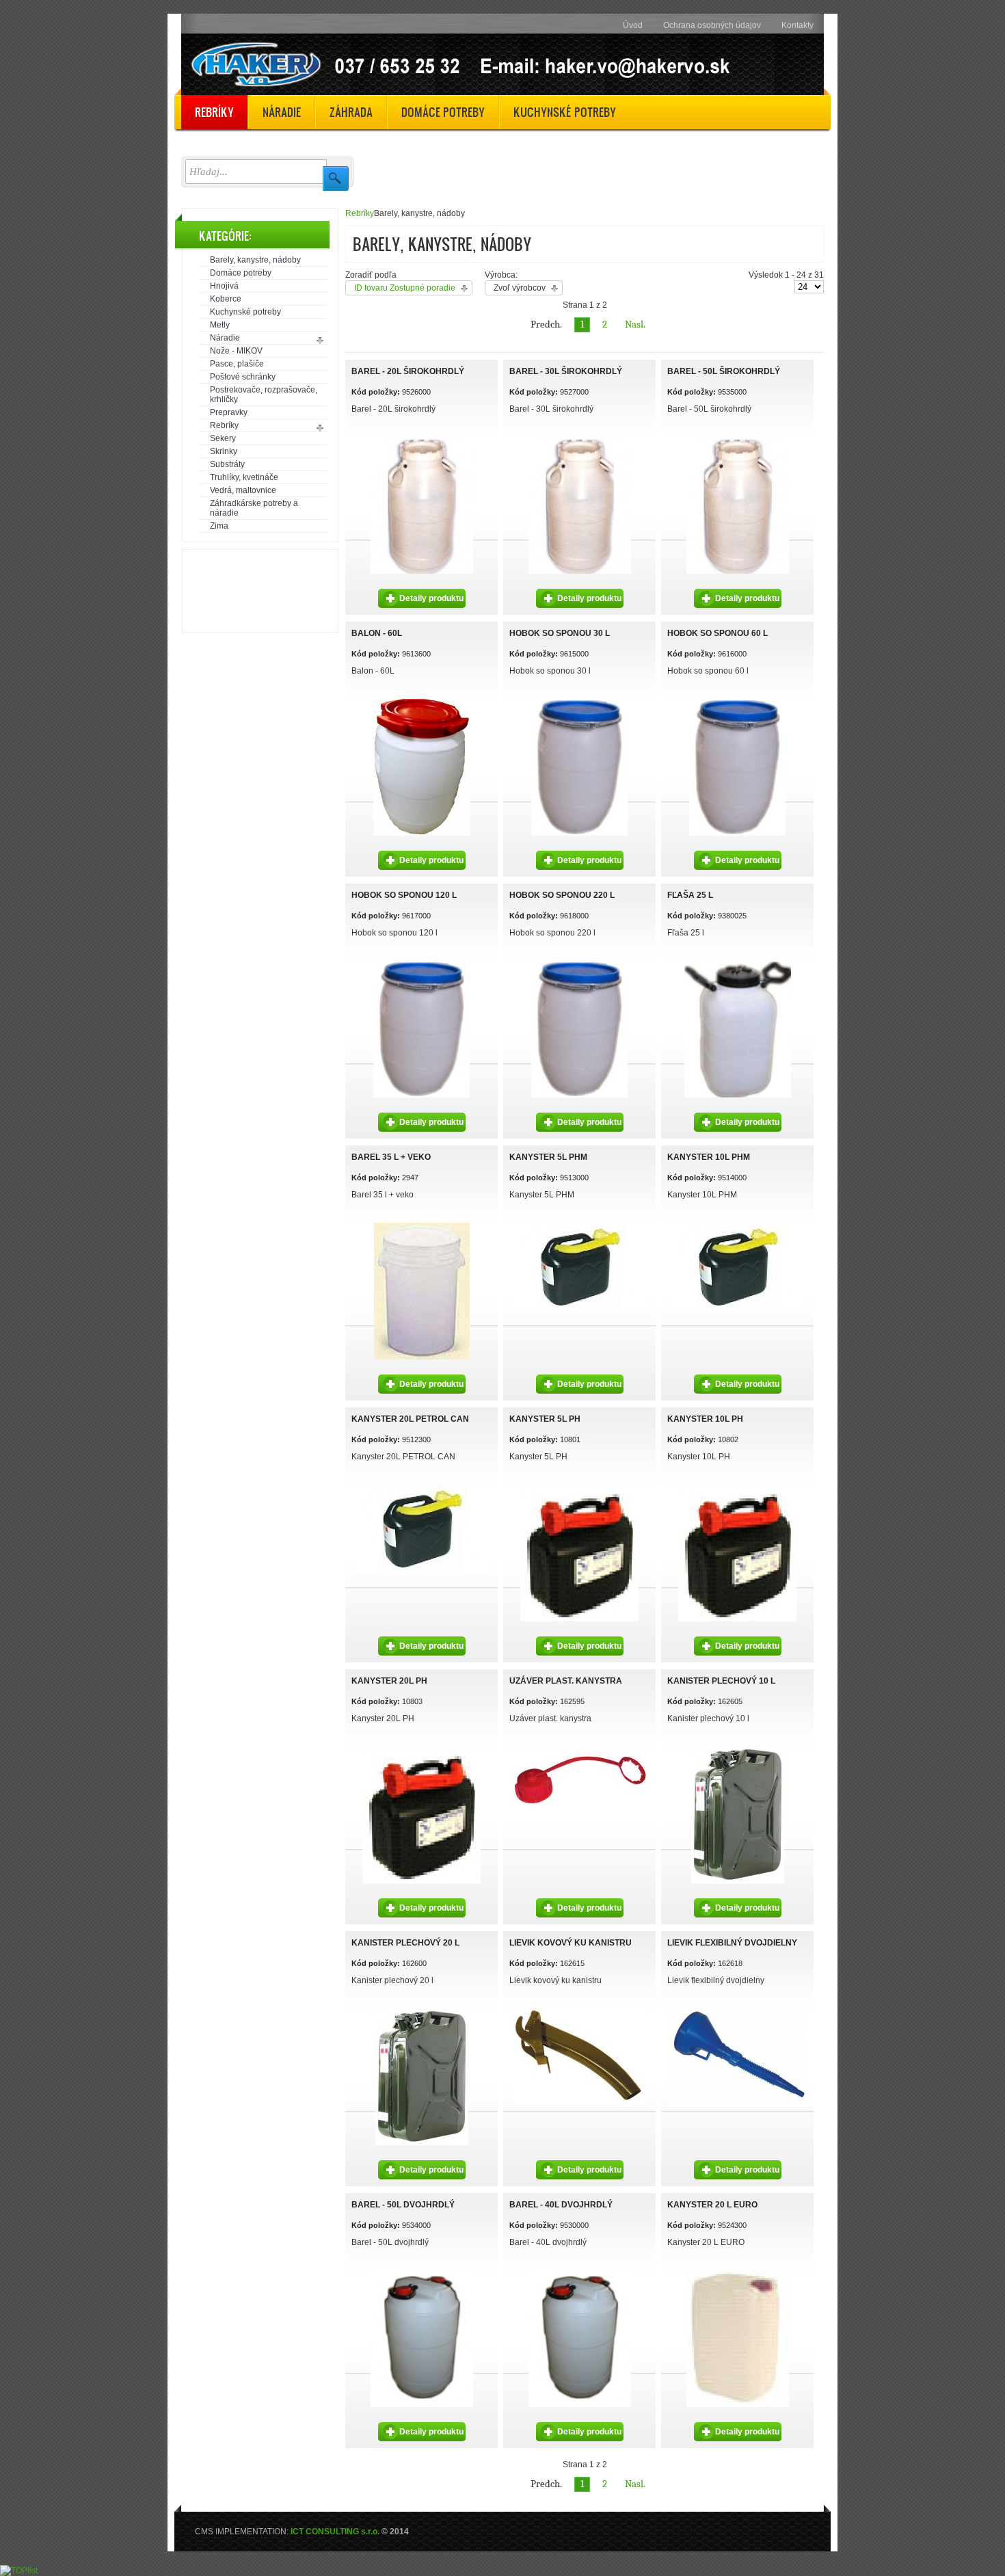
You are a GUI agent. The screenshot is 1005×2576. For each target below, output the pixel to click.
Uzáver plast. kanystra (566, 1681)
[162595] (580, 1749)
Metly (220, 325)
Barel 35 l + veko (391, 1157)
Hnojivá (224, 286)
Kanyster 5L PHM (548, 1157)
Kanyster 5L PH (545, 1419)
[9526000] (422, 439)
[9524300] (738, 2272)
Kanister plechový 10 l (721, 1681)
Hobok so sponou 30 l (560, 633)
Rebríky (224, 425)
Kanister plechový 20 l (405, 1943)
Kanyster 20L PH (389, 1681)
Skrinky (224, 451)
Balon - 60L (377, 633)
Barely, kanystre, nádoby (255, 260)
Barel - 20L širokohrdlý (408, 371)
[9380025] (738, 963)
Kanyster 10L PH (705, 1419)
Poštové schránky (243, 377)
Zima (219, 526)
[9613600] (422, 701)
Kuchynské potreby (245, 312)
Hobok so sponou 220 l (562, 895)
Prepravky (229, 412)
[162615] (580, 2010)
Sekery (223, 438)
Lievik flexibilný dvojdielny (732, 1943)
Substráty (227, 464)
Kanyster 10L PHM (709, 1157)
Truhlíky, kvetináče (244, 477)
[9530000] (422, 2272)
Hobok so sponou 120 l (404, 895)
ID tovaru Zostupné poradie (405, 288)
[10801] (579, 1487)
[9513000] (580, 1225)
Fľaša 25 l (690, 895)
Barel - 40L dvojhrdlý (561, 2205)
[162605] (738, 1749)
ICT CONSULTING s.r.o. (335, 2532)
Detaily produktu (431, 598)
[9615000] (579, 701)
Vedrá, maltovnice (243, 490)
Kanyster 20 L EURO (712, 2205)
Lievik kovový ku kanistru (571, 1943)
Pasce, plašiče (237, 364)
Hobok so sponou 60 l (718, 633)
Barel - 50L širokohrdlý (724, 371)
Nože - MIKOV (236, 351)
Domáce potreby (241, 273)
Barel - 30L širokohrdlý (566, 371)
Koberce (226, 299)
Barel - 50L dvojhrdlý (403, 2205)
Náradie (225, 338)
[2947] (422, 1225)
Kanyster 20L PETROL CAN (410, 1419)
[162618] (738, 2010)
